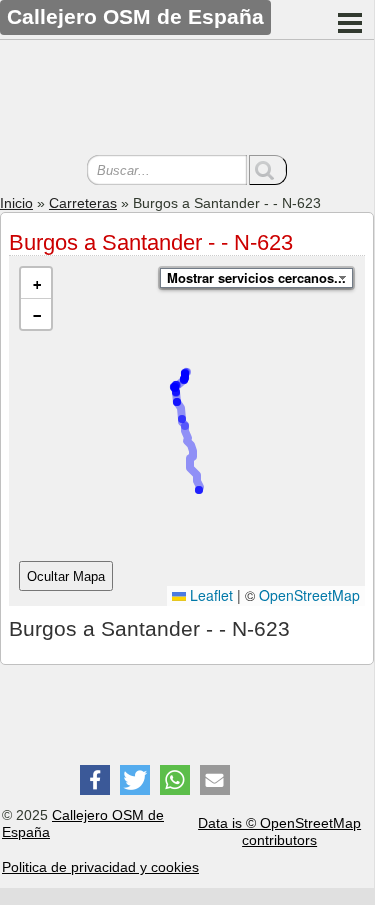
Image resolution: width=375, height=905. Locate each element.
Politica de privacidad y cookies (100, 867)
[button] (36, 283)
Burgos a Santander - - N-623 (151, 242)
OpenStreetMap (309, 595)
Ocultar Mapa (66, 576)
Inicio (16, 203)
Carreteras (83, 203)
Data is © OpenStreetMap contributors (279, 831)
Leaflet (209, 595)
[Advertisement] (187, 100)
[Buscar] (268, 170)
